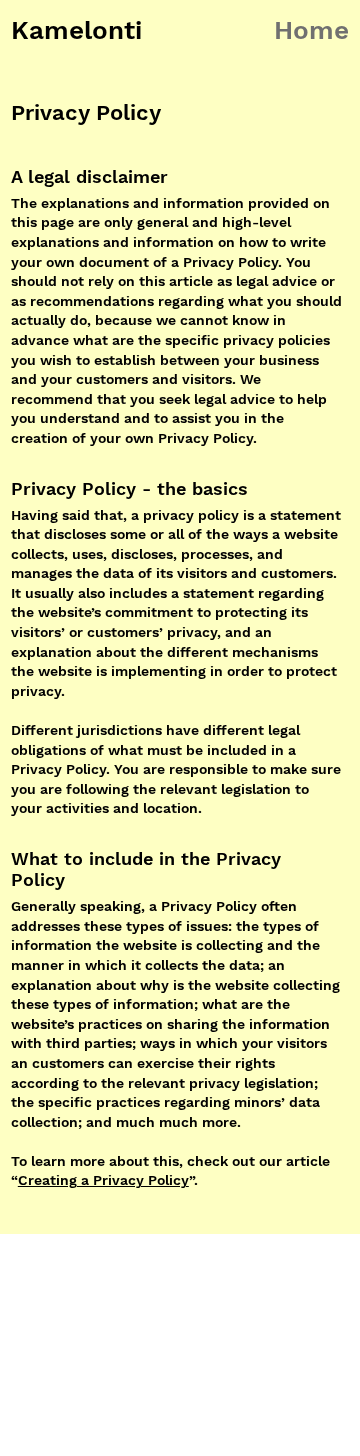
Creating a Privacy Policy (103, 1180)
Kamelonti (76, 30)
